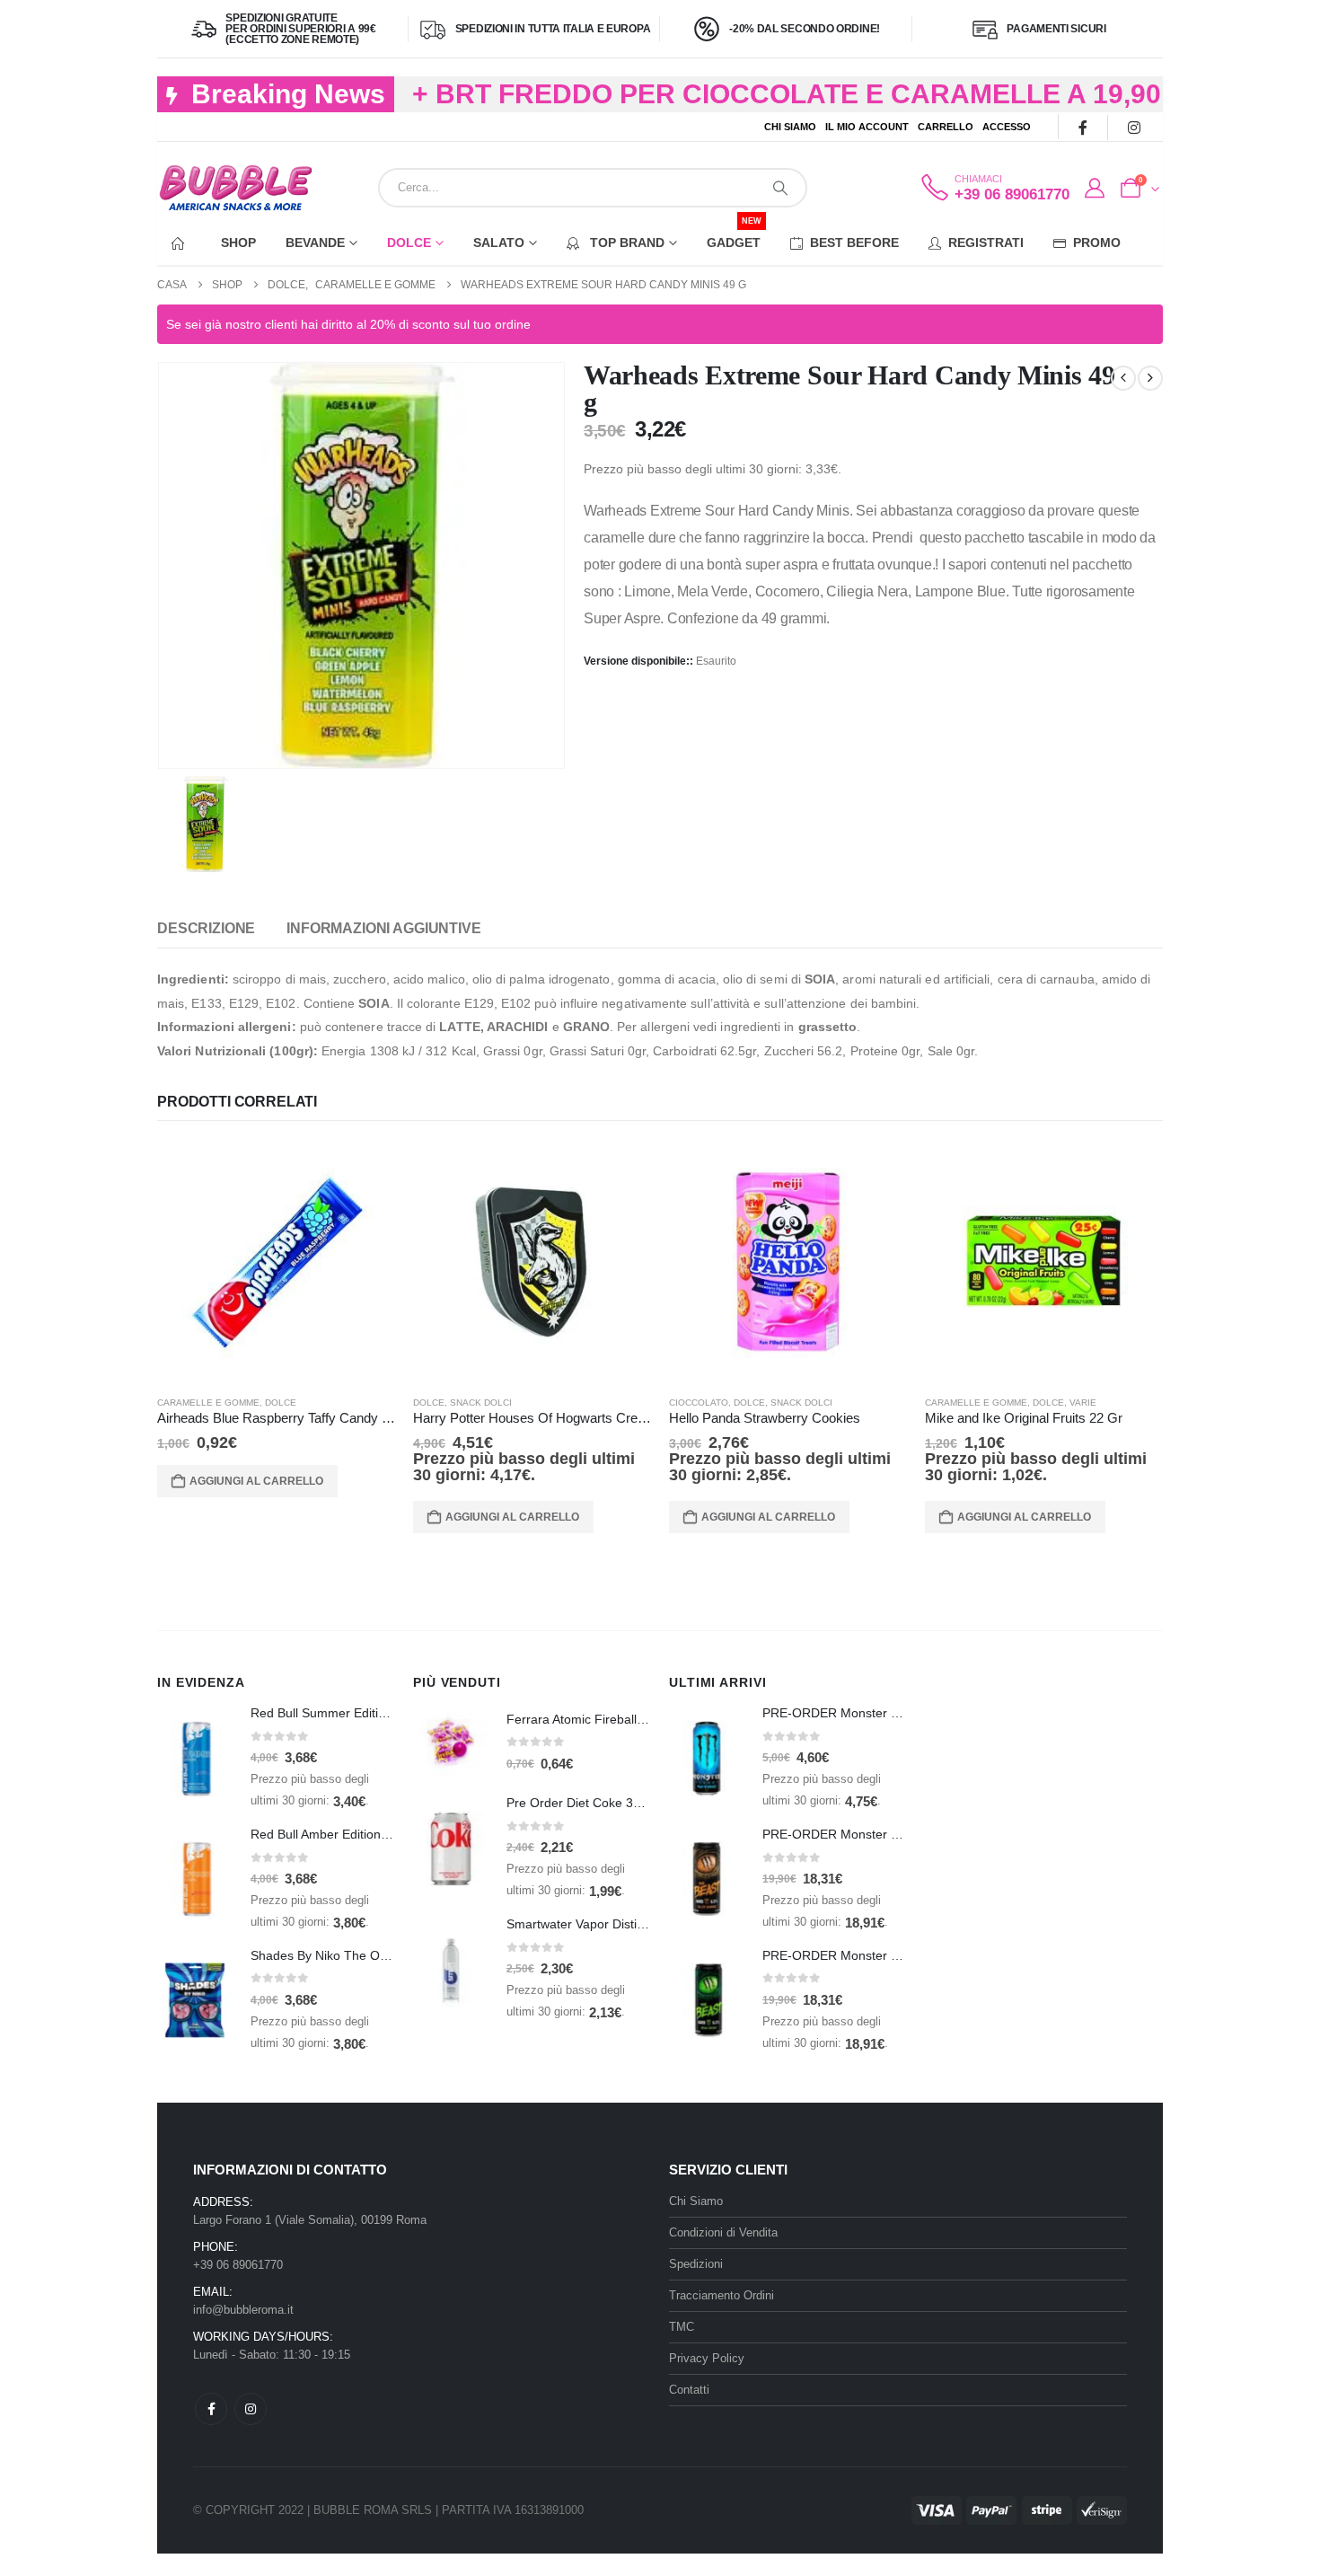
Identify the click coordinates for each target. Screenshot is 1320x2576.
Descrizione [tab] (206, 928)
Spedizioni (696, 2264)
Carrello (946, 127)
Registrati (986, 243)
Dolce (409, 243)
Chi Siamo (790, 127)
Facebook (211, 2409)
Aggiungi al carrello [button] (256, 1481)
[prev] (1123, 378)
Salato (499, 243)
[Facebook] (1082, 127)
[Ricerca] (780, 188)
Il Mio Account (867, 127)
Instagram (251, 2409)
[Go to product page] (276, 1262)
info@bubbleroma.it (243, 2310)
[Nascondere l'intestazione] (236, 188)
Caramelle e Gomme (208, 1403)
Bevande (315, 243)
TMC (682, 2327)
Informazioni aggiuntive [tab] (383, 928)
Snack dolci (481, 1403)
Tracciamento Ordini (722, 2295)
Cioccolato (699, 1403)
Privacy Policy (707, 2358)
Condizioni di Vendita (723, 2232)
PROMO (1097, 243)
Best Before (854, 243)
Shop (238, 243)
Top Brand (625, 243)
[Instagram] (1134, 127)
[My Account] (1094, 189)
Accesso (1007, 127)
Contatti (689, 2390)
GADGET (734, 235)
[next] (1150, 378)
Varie (1083, 1403)
